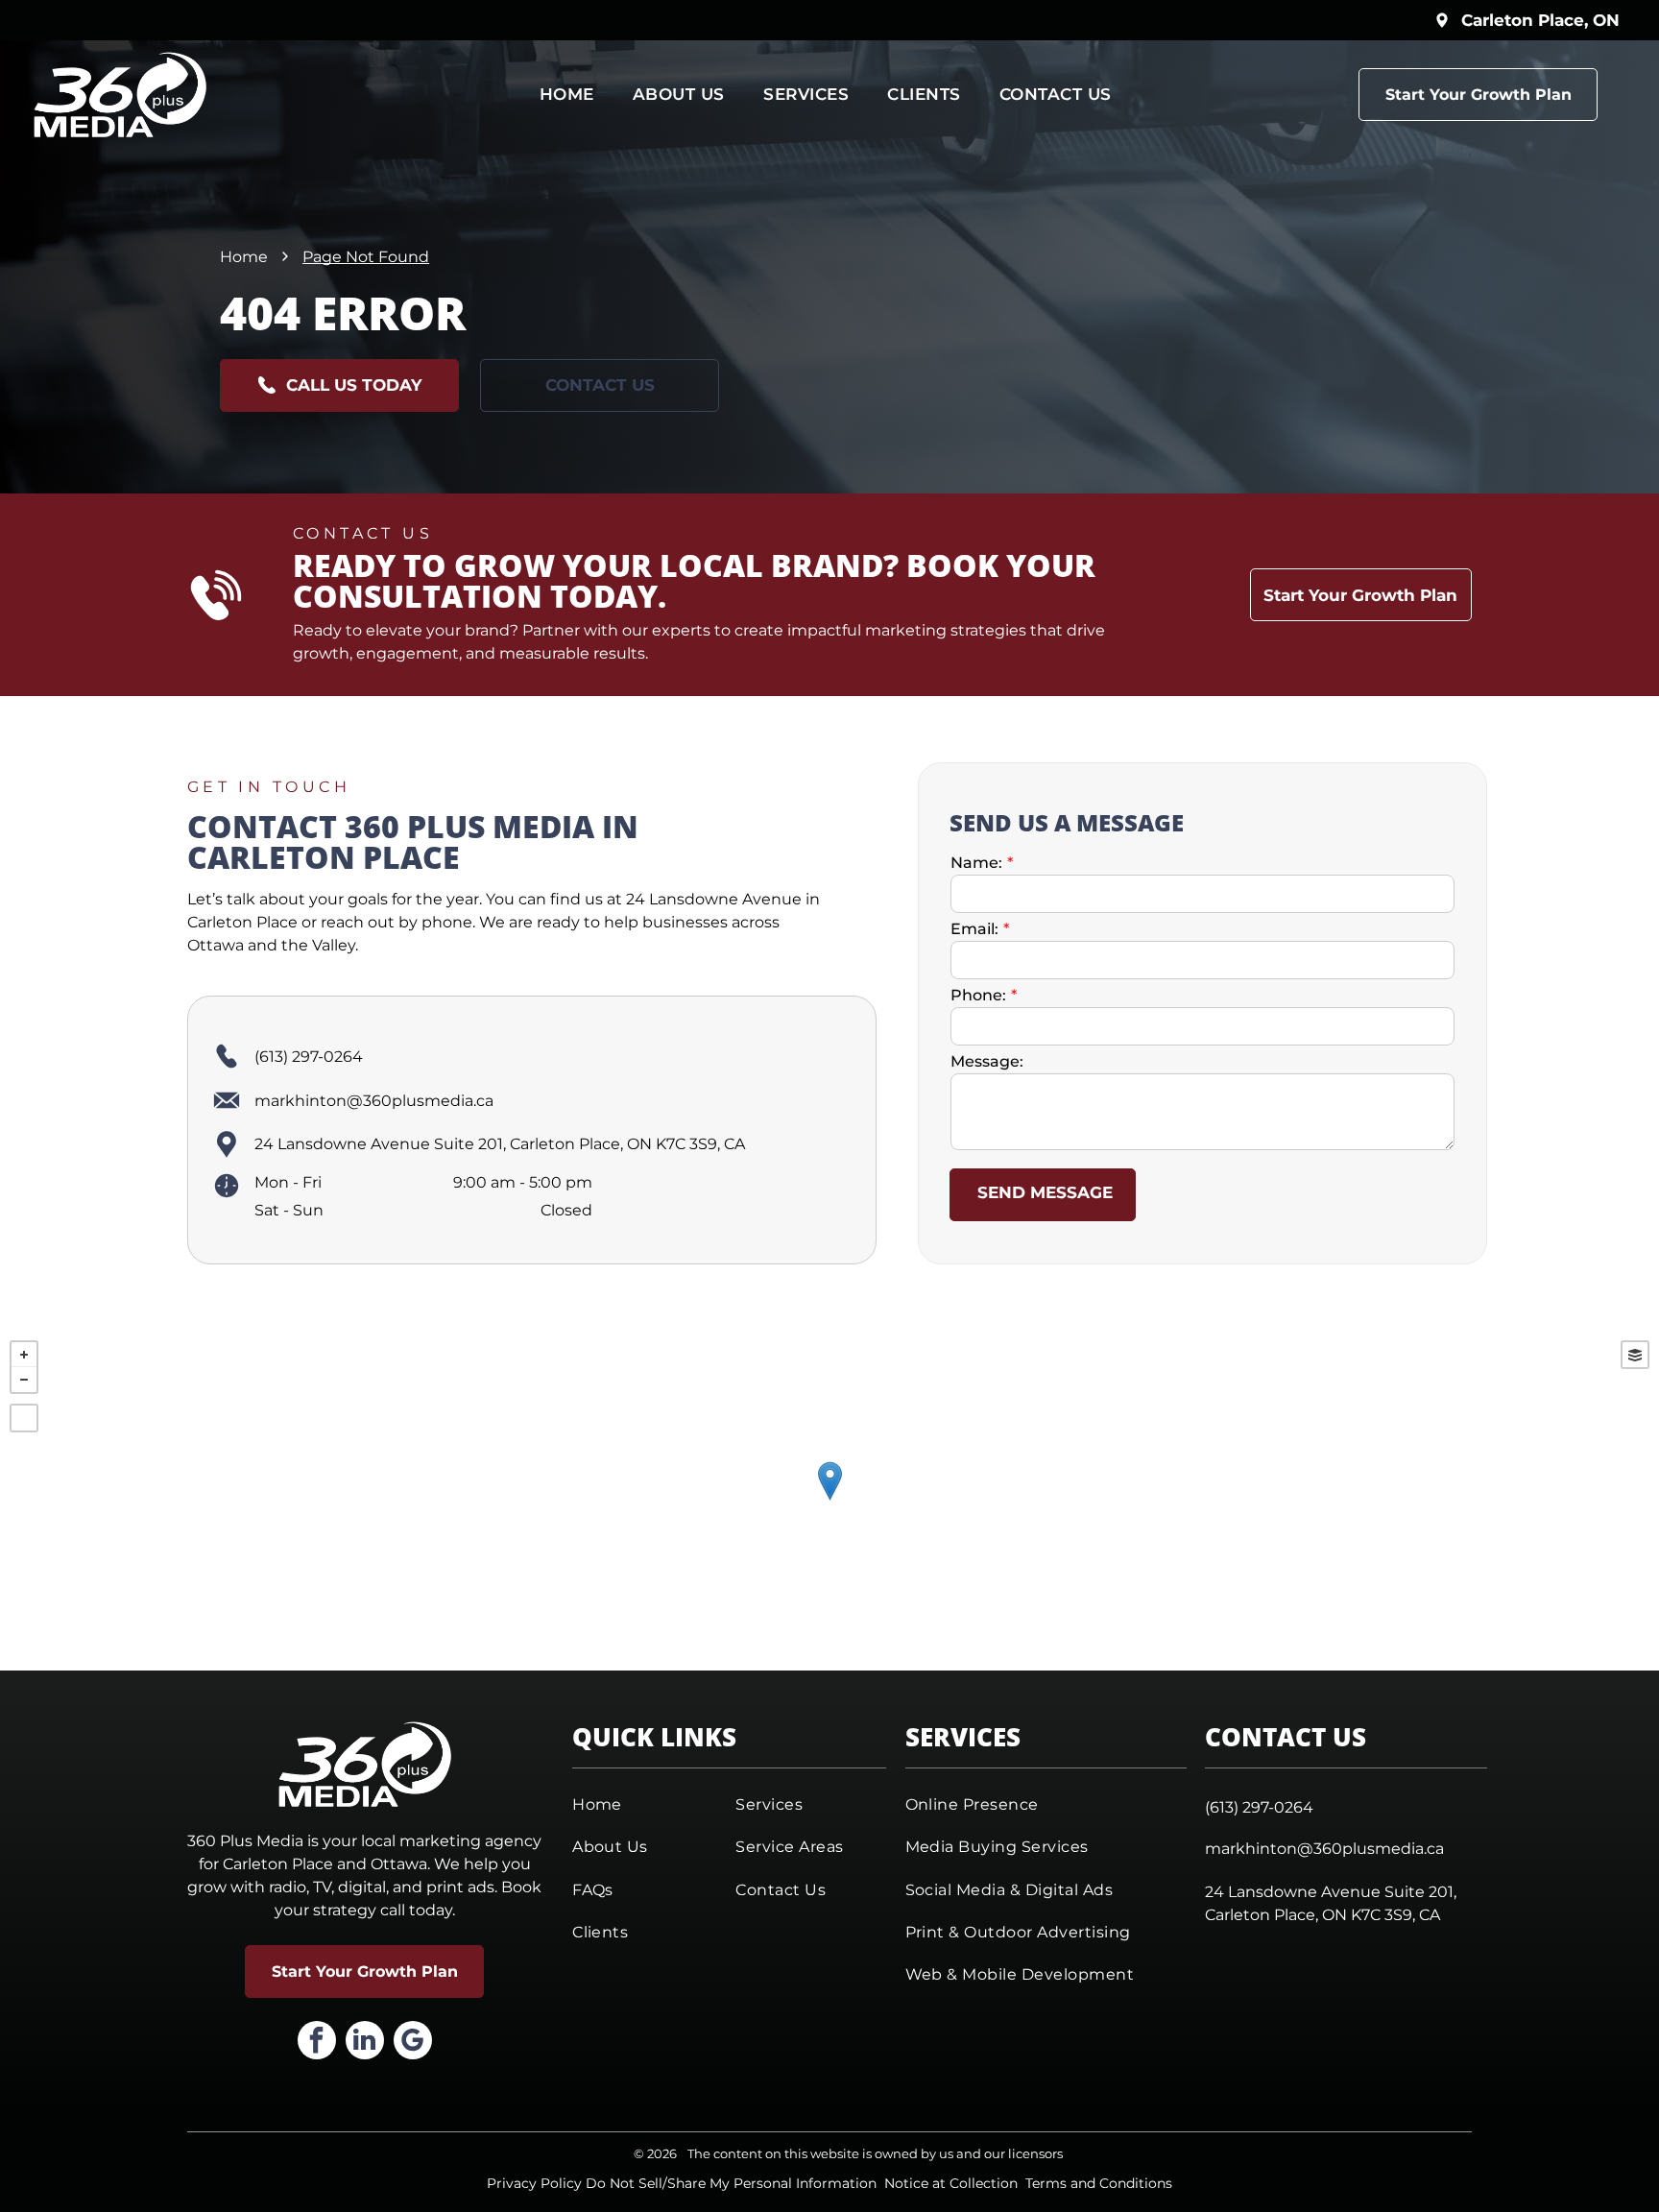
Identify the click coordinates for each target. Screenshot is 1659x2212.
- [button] (24, 1380)
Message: (987, 1061)
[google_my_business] (413, 2043)
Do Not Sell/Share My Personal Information (731, 2183)
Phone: (978, 995)
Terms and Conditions (1099, 2183)
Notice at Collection (951, 2183)
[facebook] (317, 2043)
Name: (976, 863)
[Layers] (1635, 1355)
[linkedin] (365, 2043)
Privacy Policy (534, 2183)
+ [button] (24, 1355)
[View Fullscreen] (24, 1418)
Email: (974, 929)
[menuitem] (567, 95)
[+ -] (829, 1501)
